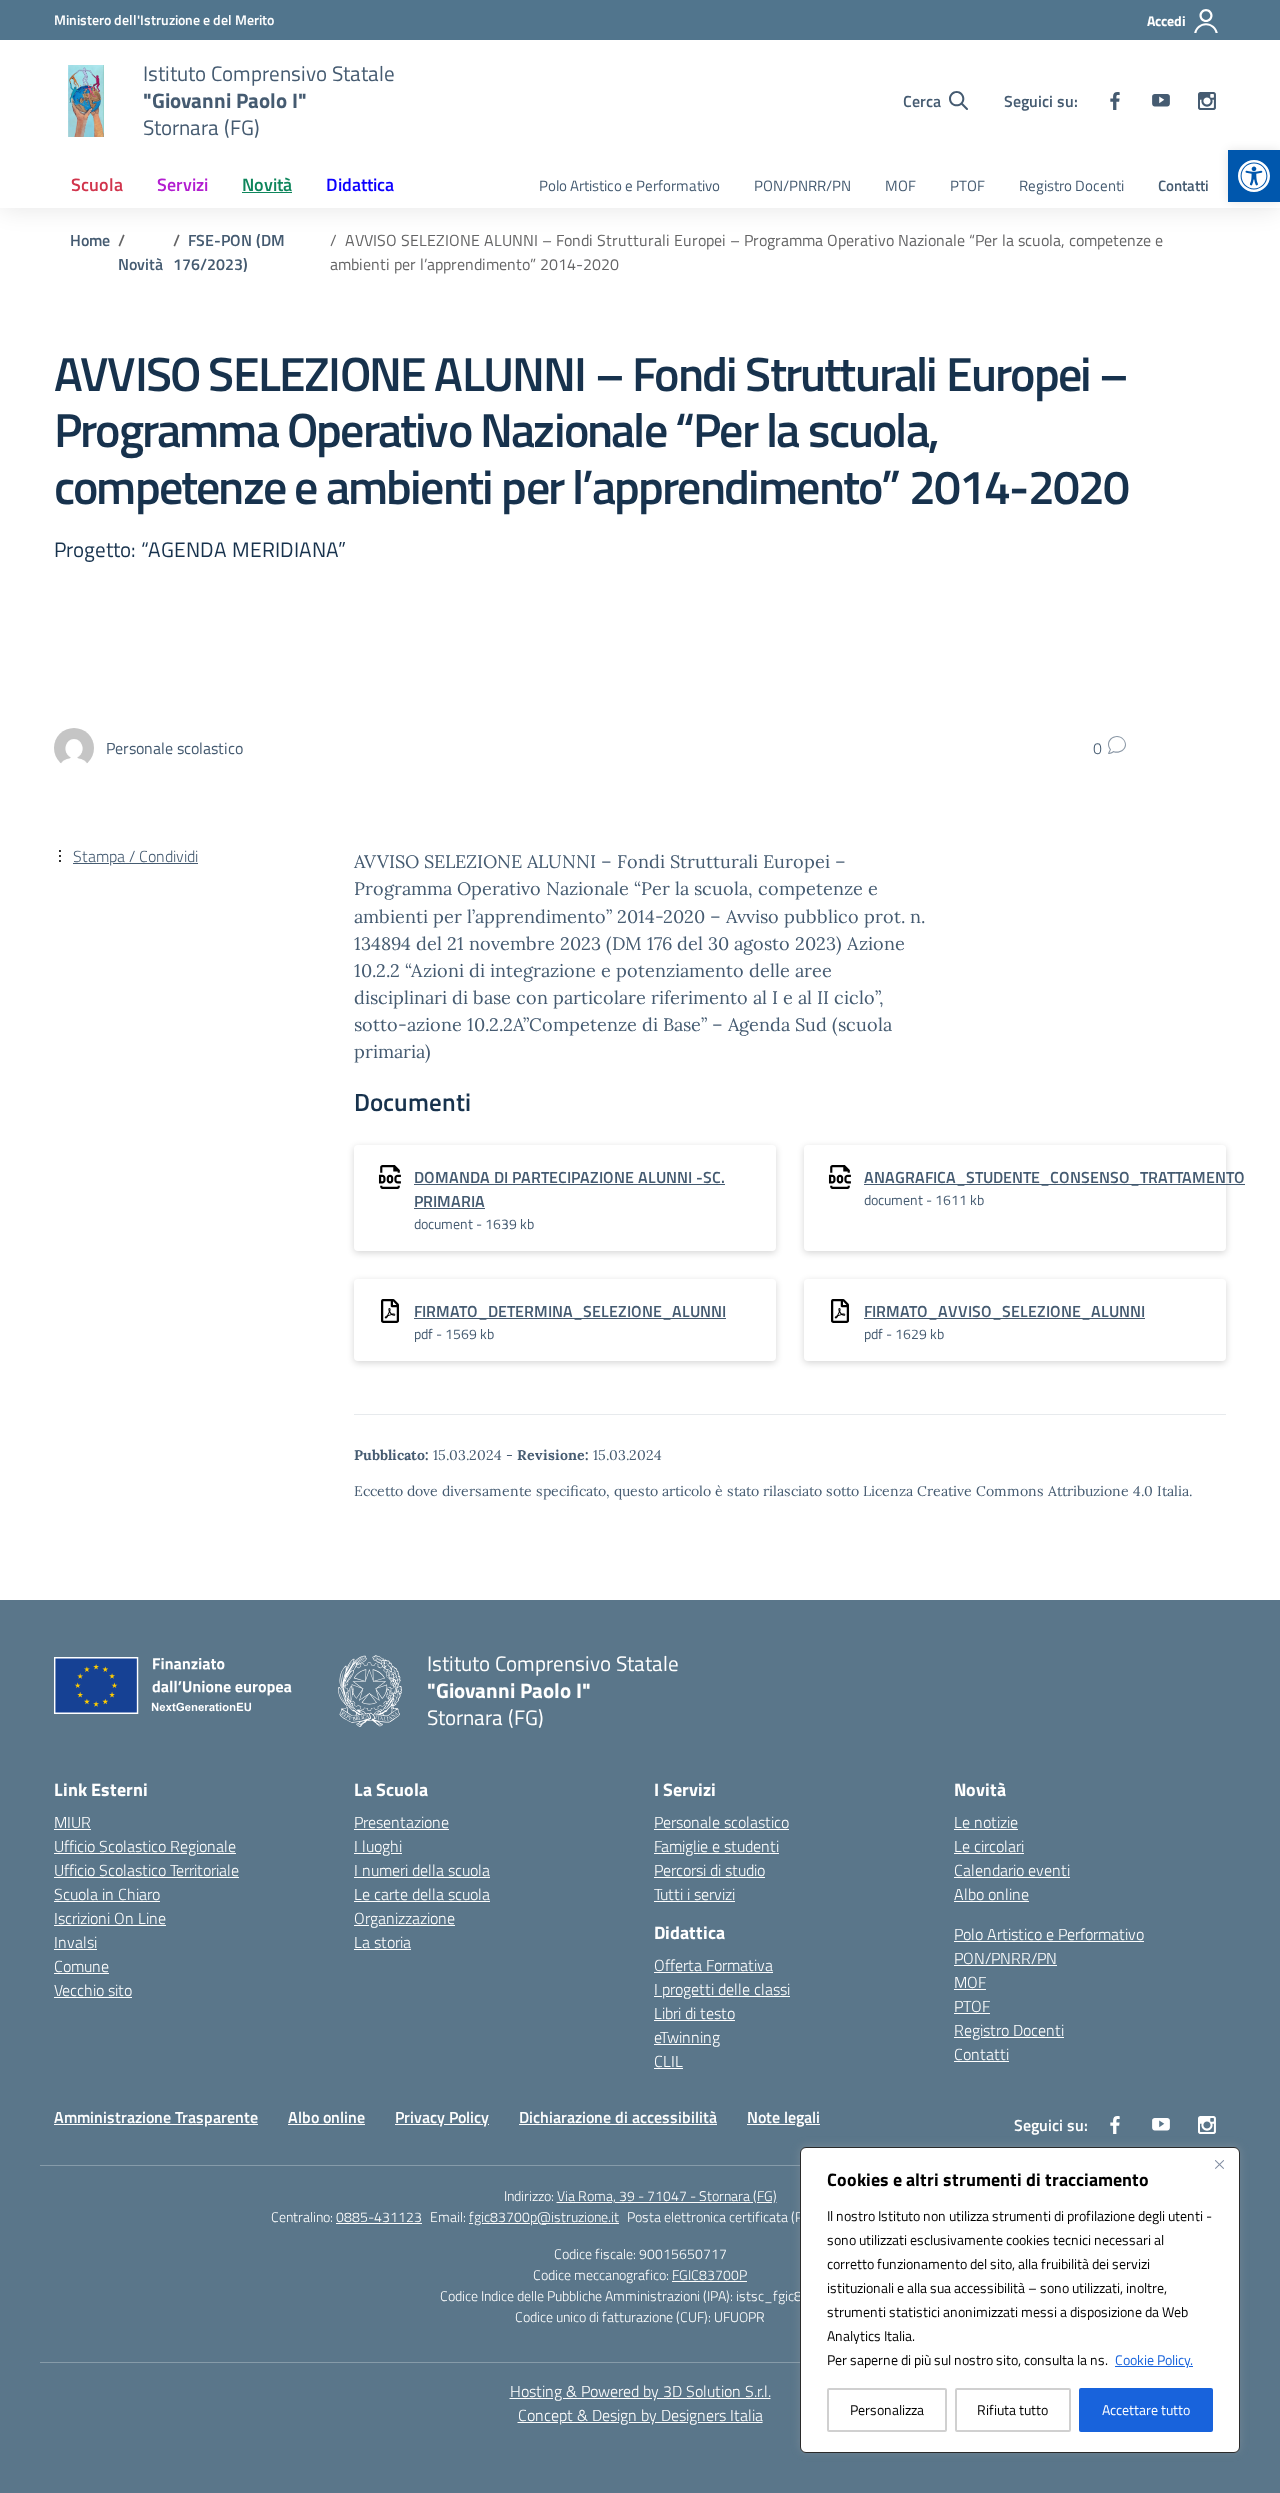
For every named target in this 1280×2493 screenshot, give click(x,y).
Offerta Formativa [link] (713, 1965)
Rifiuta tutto (1012, 2409)
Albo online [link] (991, 1894)
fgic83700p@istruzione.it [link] (544, 2216)
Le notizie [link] (986, 1822)
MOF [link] (900, 185)
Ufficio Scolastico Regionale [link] (145, 1846)
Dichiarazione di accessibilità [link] (618, 2117)
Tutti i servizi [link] (694, 1894)
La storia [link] (382, 1942)
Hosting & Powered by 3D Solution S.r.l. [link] (640, 2391)
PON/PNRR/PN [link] (802, 185)
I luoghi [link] (378, 1846)
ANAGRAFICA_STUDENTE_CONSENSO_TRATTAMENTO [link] (1054, 1177)
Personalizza (887, 2409)
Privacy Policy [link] (442, 2117)
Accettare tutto (1146, 2409)
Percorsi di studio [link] (709, 1870)
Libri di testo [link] (694, 2013)
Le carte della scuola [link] (422, 1894)
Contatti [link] (1183, 185)
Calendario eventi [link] (1012, 1870)
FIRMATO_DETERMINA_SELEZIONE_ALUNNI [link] (570, 1311)
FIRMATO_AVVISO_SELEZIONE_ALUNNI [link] (1004, 1311)
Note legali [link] (783, 2117)
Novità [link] (267, 184)
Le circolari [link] (989, 1846)
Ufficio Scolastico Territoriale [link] (146, 1870)
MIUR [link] (72, 1822)
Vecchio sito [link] (93, 1990)
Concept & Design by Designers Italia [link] (640, 2415)
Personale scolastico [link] (721, 1822)
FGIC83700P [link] (709, 2274)
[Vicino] (1219, 2164)
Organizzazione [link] (404, 1918)
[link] (1254, 176)
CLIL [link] (668, 2061)
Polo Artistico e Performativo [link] (629, 185)
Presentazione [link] (401, 1822)
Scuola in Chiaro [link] (107, 1894)
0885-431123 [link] (379, 2216)
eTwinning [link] (687, 2037)
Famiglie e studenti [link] (716, 1846)
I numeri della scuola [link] (422, 1870)
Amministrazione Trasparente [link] (156, 2117)
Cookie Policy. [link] (1154, 2359)
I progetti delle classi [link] (722, 1989)
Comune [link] (81, 1966)
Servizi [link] (182, 184)
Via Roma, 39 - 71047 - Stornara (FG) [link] (667, 2195)
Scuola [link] (97, 184)
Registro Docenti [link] (1071, 185)
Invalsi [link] (75, 1942)
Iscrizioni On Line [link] (110, 1918)
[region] (1020, 2300)
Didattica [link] (360, 184)
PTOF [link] (967, 185)
